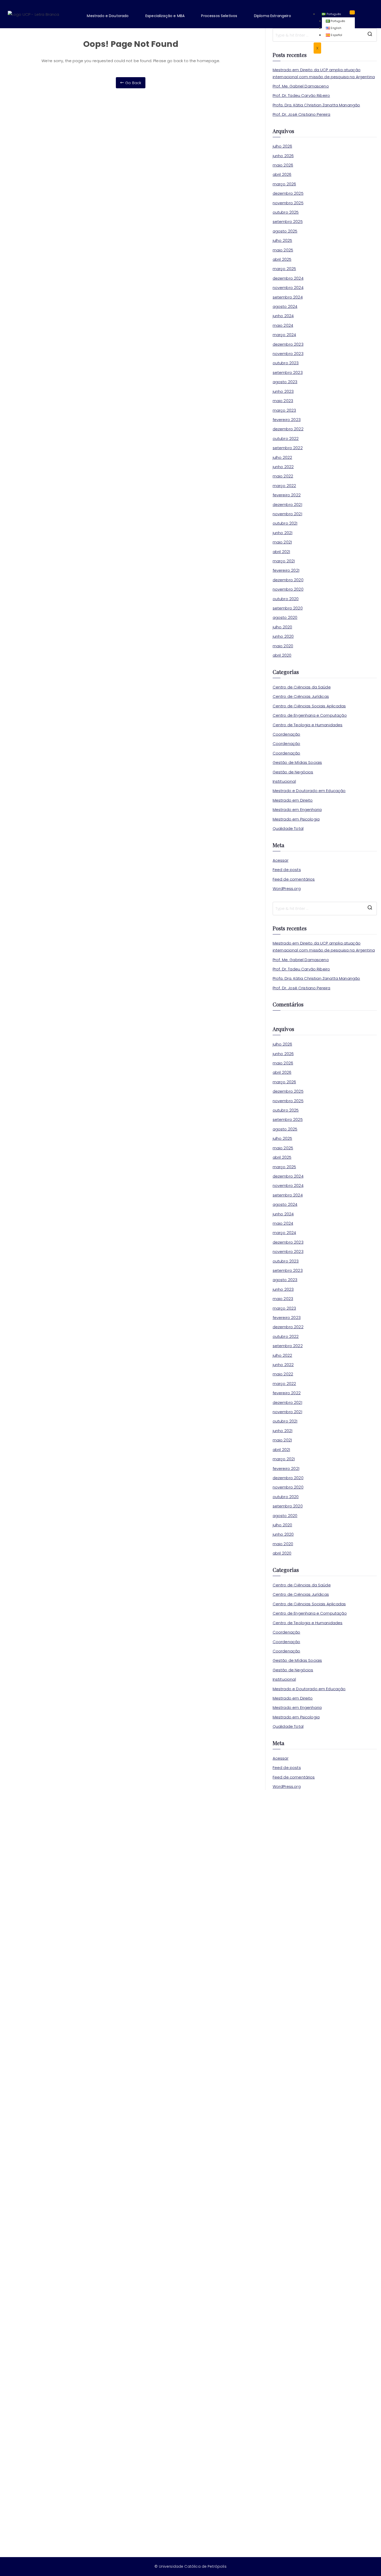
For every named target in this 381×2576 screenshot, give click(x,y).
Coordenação (287, 734)
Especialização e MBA (165, 16)
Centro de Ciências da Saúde (302, 687)
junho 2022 (283, 467)
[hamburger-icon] (352, 12)
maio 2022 (283, 476)
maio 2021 (282, 542)
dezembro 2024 (288, 278)
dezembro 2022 (288, 429)
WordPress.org (287, 888)
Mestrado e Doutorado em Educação (309, 791)
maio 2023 (283, 401)
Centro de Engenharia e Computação (310, 715)
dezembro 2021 (287, 505)
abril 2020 (282, 655)
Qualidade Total (288, 828)
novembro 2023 (288, 354)
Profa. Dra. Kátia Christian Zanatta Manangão (316, 105)
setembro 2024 (288, 297)
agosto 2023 (285, 382)
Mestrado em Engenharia (297, 810)
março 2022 (284, 486)
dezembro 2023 (288, 344)
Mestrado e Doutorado (108, 16)
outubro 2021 (285, 523)
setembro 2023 (288, 372)
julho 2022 (283, 457)
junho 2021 (283, 533)
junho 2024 (283, 316)
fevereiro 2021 (286, 570)
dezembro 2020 (288, 580)
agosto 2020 (285, 617)
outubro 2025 (286, 212)
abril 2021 (281, 552)
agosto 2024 (285, 306)
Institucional (284, 781)
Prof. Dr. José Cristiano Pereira (302, 114)
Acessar (281, 860)
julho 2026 (283, 146)
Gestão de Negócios (293, 772)
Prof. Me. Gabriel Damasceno (301, 86)
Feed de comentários (294, 879)
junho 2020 (283, 636)
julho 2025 (283, 240)
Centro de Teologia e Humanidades (308, 725)
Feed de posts (287, 870)
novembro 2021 (287, 514)
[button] (111, 16)
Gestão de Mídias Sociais (297, 762)
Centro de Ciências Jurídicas (301, 696)
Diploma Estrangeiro (273, 16)
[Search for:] (325, 909)
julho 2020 (283, 627)
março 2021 (284, 561)
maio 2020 (283, 646)
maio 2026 (283, 165)
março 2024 (284, 335)
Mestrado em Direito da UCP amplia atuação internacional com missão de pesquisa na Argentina (324, 73)
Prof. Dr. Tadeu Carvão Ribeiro (301, 95)
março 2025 (284, 269)
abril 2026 (282, 174)
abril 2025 (282, 259)
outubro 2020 (286, 599)
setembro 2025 (288, 222)
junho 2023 (283, 391)
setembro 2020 (288, 608)
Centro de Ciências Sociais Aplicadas (309, 706)
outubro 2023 (286, 363)
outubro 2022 (286, 438)
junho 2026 (283, 156)
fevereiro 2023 (287, 420)
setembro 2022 (288, 448)
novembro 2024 (288, 288)
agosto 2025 (285, 231)
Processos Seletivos (219, 16)
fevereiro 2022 (287, 495)
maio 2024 (283, 325)
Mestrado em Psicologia (296, 819)
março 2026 (284, 184)
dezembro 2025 (288, 193)
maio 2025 (283, 250)
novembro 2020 (288, 589)
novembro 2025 (288, 203)
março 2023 (284, 410)
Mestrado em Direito (293, 800)
